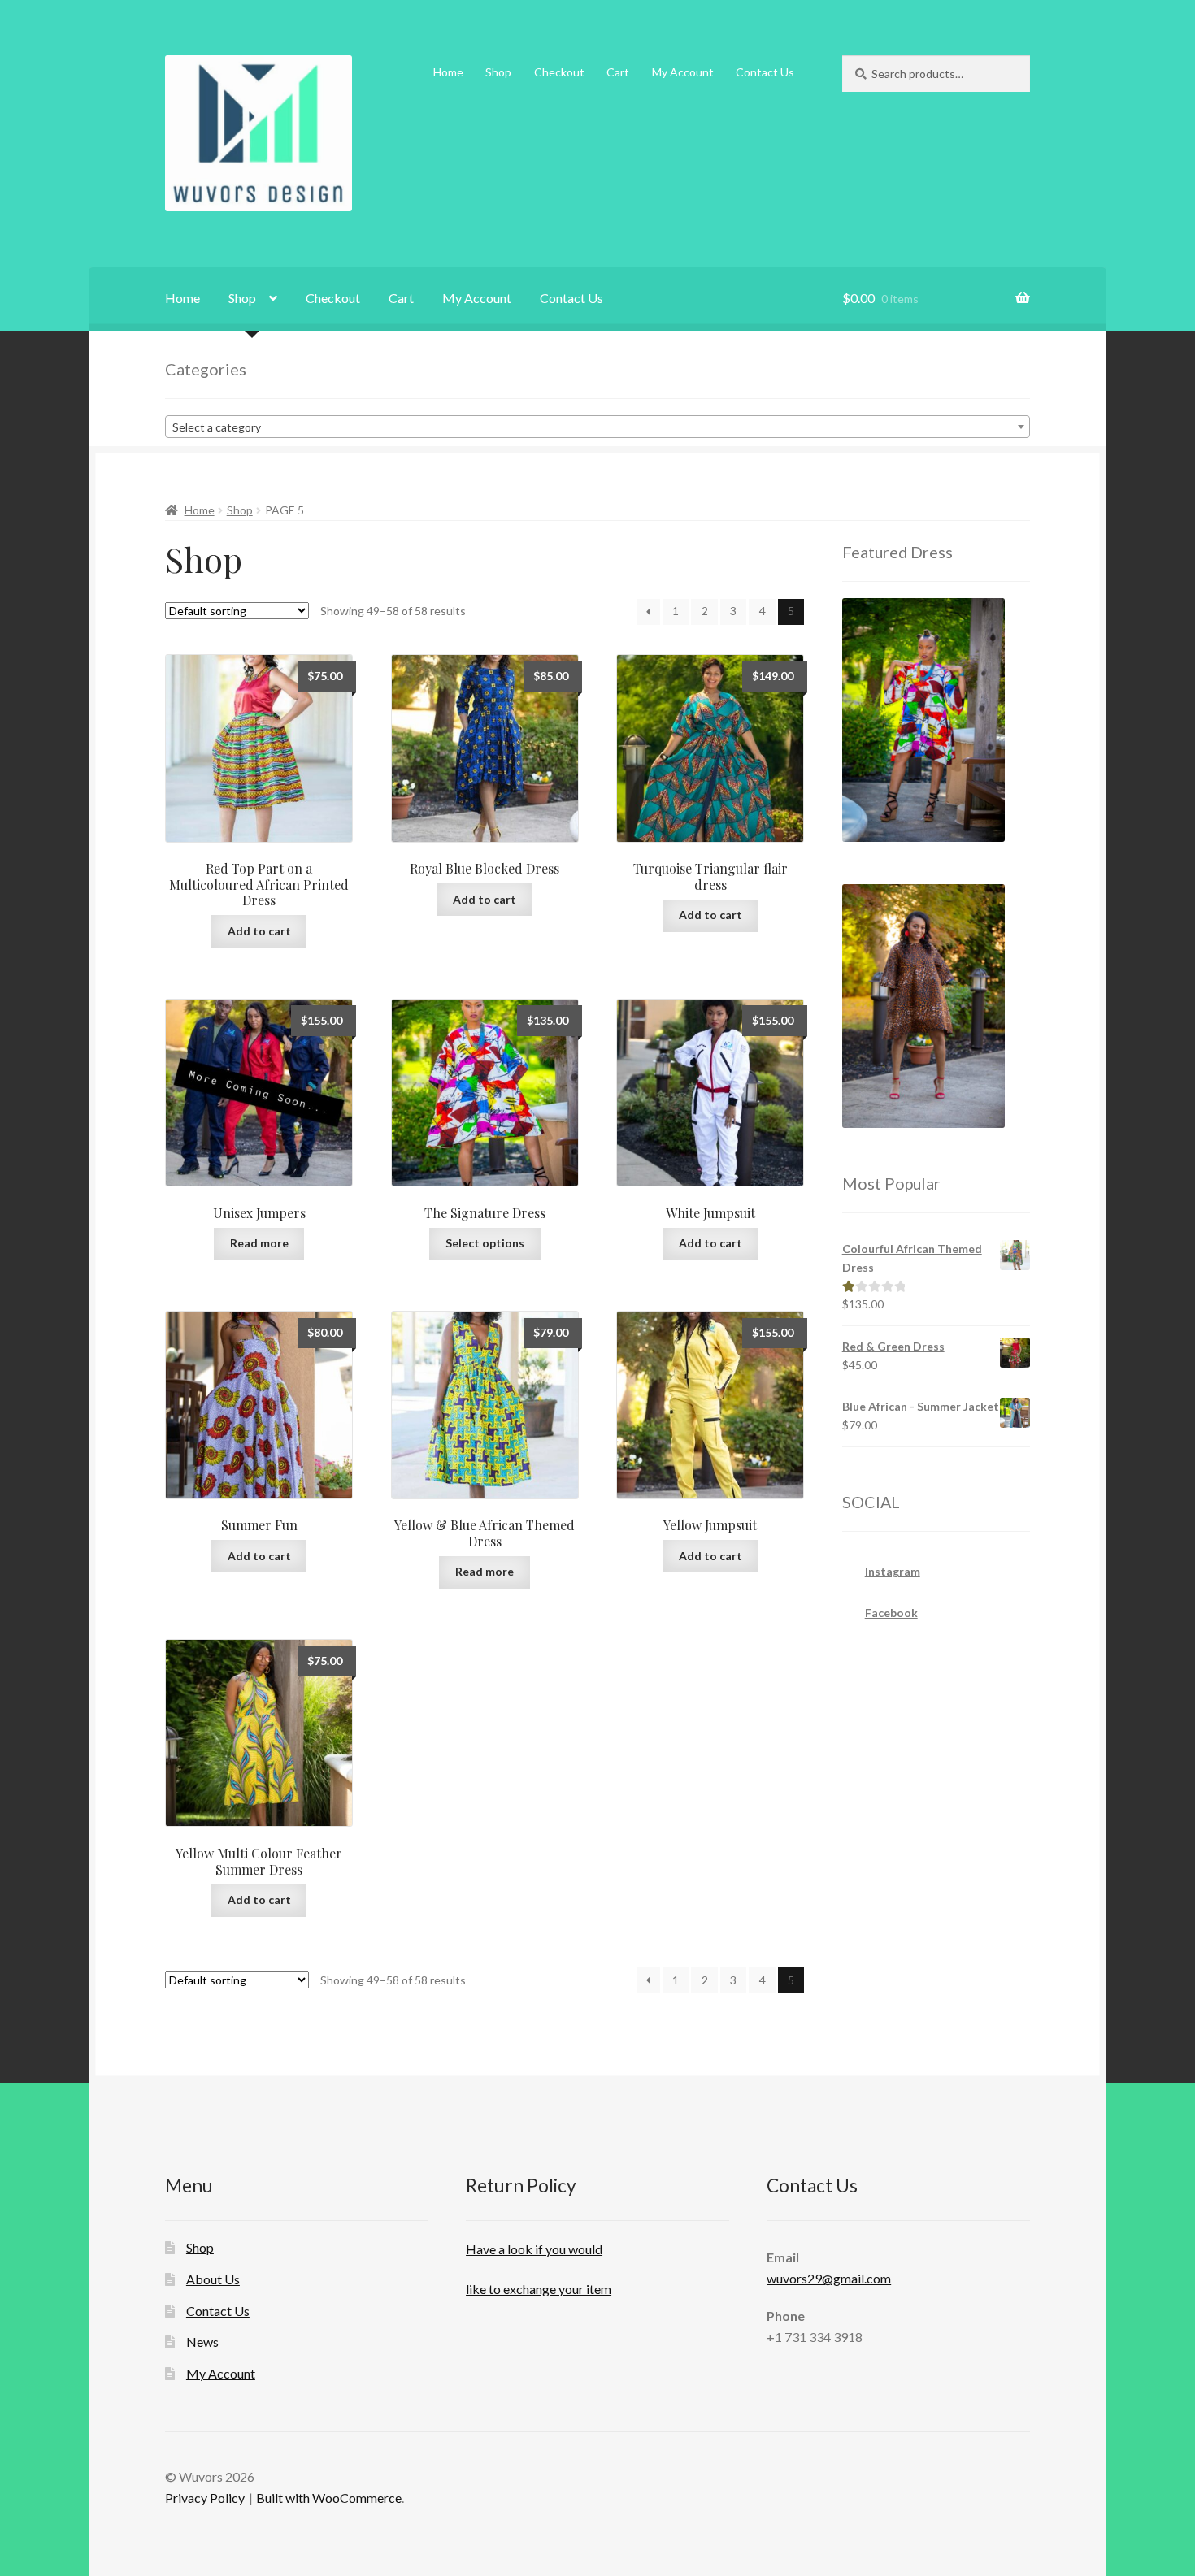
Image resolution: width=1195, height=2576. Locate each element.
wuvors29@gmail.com (829, 2278)
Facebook (891, 1613)
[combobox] (597, 427)
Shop (498, 72)
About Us (213, 2279)
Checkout (559, 72)
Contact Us (765, 72)
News (202, 2342)
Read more (259, 1243)
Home (448, 72)
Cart (618, 72)
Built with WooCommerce (329, 2498)
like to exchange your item (539, 2289)
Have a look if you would (534, 2249)
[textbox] (597, 427)
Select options (485, 1243)
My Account (683, 72)
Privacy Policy (205, 2498)
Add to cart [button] (259, 931)
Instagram (893, 1571)
